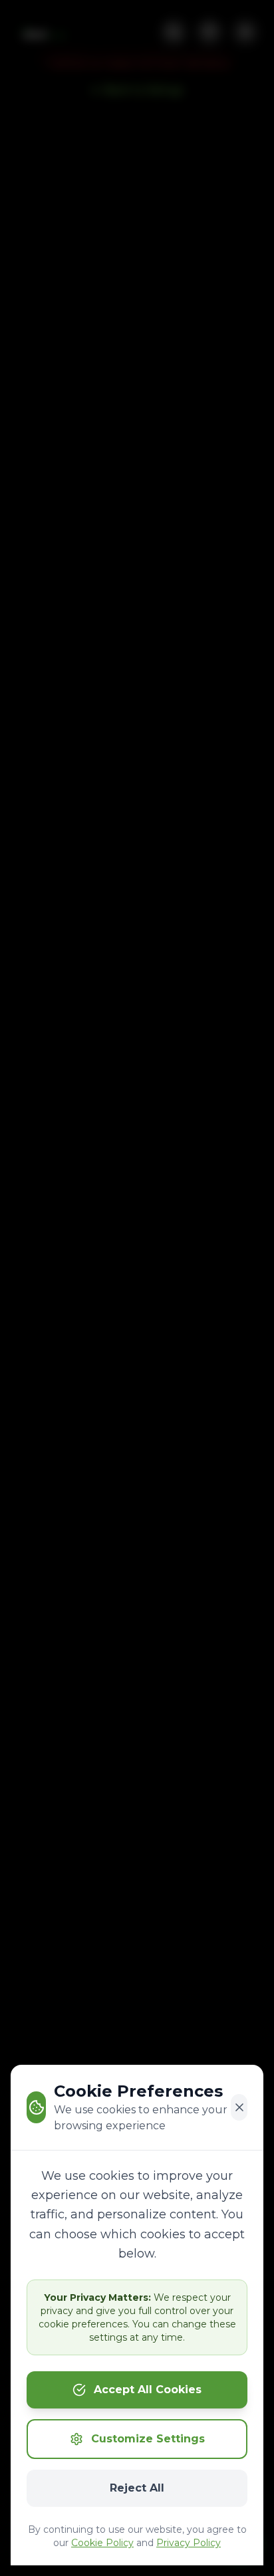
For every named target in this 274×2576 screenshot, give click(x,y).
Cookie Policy (102, 2543)
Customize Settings (148, 2439)
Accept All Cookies (148, 2390)
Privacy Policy (189, 2543)
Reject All (137, 2488)
